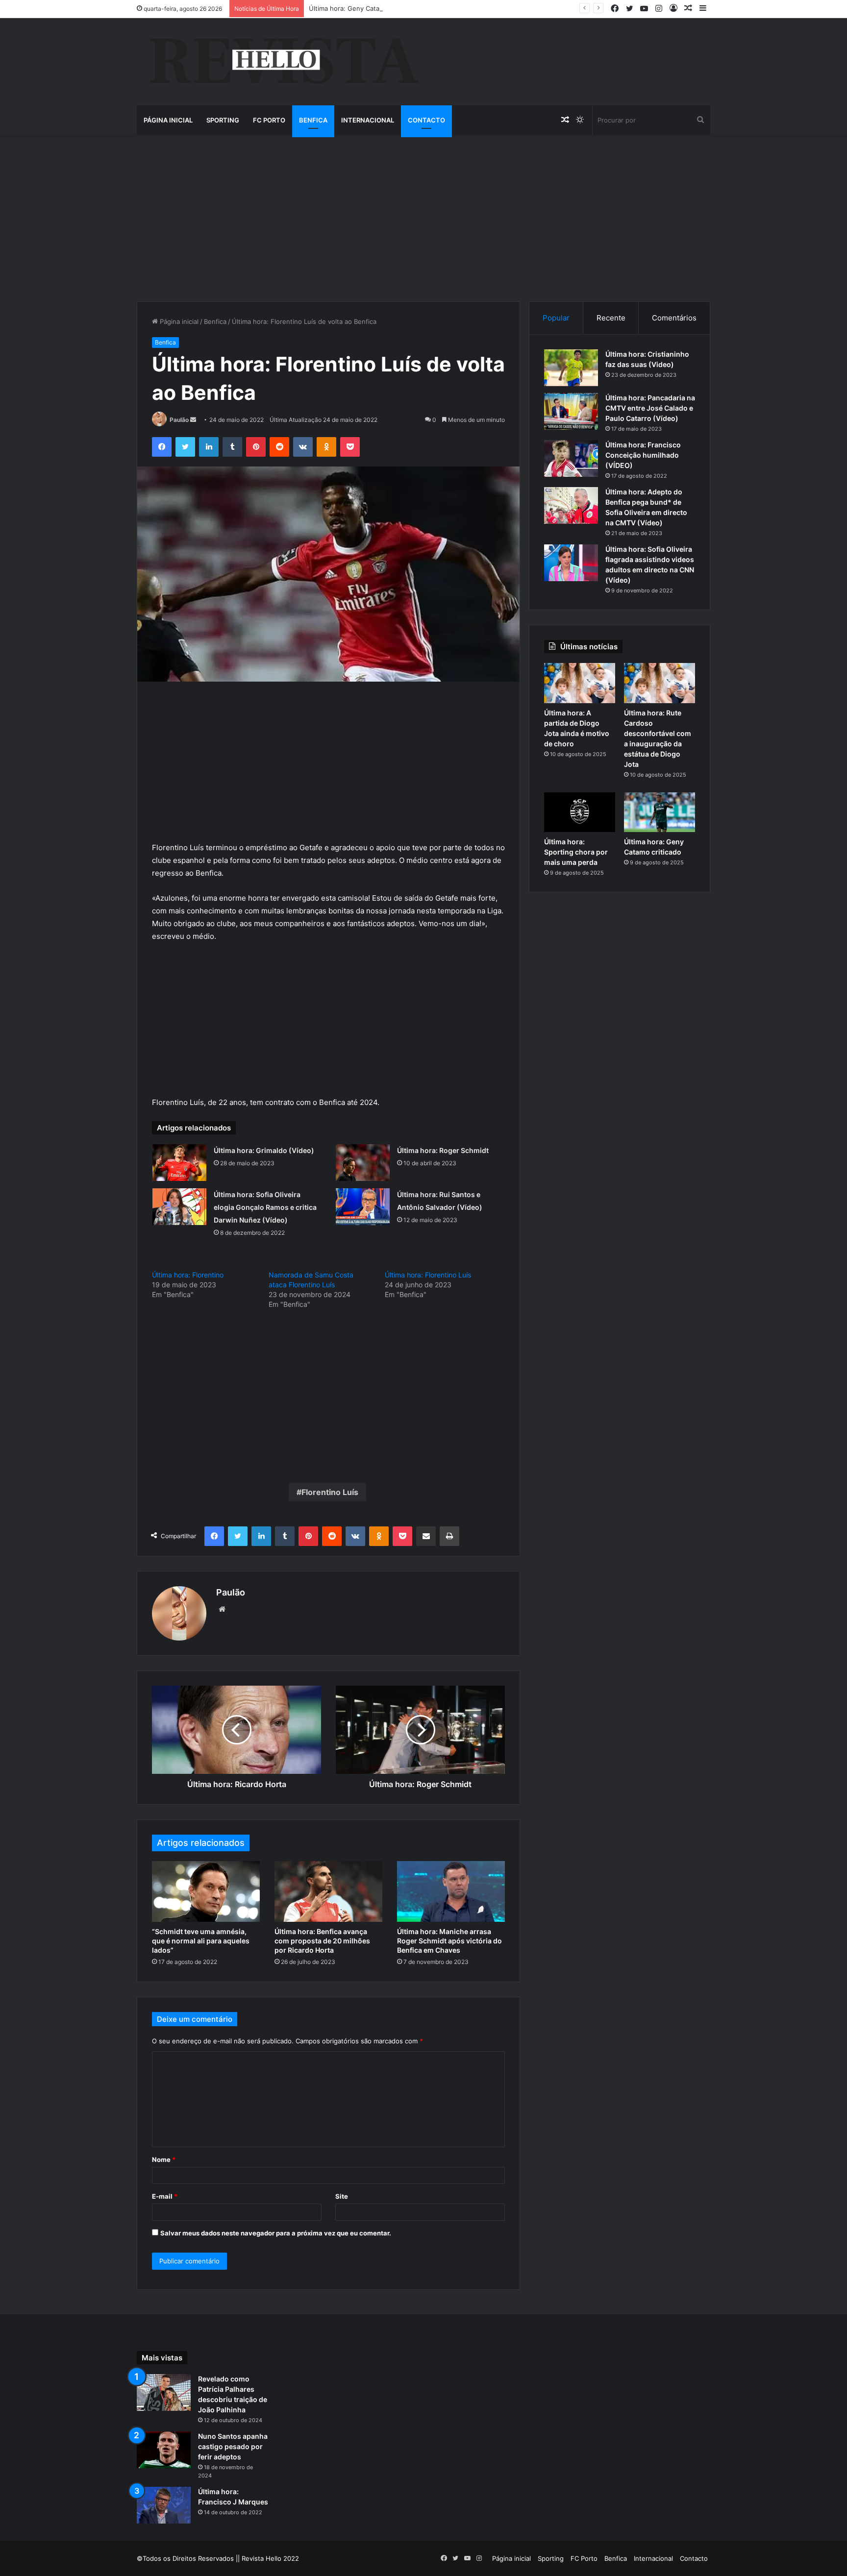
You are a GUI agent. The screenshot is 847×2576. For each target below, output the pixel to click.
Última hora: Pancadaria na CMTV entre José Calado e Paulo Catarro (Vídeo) (650, 408)
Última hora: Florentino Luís (428, 1275)
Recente (611, 318)
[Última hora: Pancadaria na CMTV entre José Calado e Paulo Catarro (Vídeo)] (571, 411)
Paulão (179, 420)
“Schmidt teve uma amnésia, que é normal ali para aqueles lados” (201, 1941)
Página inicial (168, 120)
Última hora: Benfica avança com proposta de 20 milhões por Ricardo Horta (322, 1941)
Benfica (313, 120)
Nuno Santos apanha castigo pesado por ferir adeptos (233, 2446)
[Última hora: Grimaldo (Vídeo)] (179, 1163)
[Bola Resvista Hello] (284, 62)
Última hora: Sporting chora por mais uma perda (576, 852)
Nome (164, 2159)
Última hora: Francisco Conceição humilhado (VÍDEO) (643, 455)
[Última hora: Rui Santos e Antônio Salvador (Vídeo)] (363, 1207)
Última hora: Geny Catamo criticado (363, 8)
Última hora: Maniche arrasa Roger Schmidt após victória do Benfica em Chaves (449, 1941)
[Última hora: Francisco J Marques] (164, 2505)
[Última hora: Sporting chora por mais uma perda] (580, 812)
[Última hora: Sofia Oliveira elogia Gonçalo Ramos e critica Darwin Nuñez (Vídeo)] (179, 1207)
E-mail (165, 2196)
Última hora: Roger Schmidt (443, 1150)
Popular (556, 318)
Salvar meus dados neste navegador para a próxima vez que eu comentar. (276, 2233)
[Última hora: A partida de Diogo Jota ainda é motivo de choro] (580, 683)
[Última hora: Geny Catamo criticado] (660, 812)
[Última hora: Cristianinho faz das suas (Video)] (571, 368)
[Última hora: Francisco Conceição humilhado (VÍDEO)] (571, 458)
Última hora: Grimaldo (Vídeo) (264, 1150)
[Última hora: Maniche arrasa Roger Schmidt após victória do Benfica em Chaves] (451, 1891)
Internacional (368, 120)
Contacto (426, 120)
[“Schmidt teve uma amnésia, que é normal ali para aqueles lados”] (206, 1891)
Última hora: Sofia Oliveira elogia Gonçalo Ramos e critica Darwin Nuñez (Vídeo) (265, 1207)
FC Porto (269, 120)
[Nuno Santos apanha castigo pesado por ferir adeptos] (164, 2450)
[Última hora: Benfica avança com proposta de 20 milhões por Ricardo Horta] (328, 1891)
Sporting (223, 120)
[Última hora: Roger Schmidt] (363, 1163)
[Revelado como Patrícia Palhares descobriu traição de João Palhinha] (164, 2392)
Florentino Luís (330, 1492)
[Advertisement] (423, 218)
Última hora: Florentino (188, 1275)
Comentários (674, 318)
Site (342, 2196)
